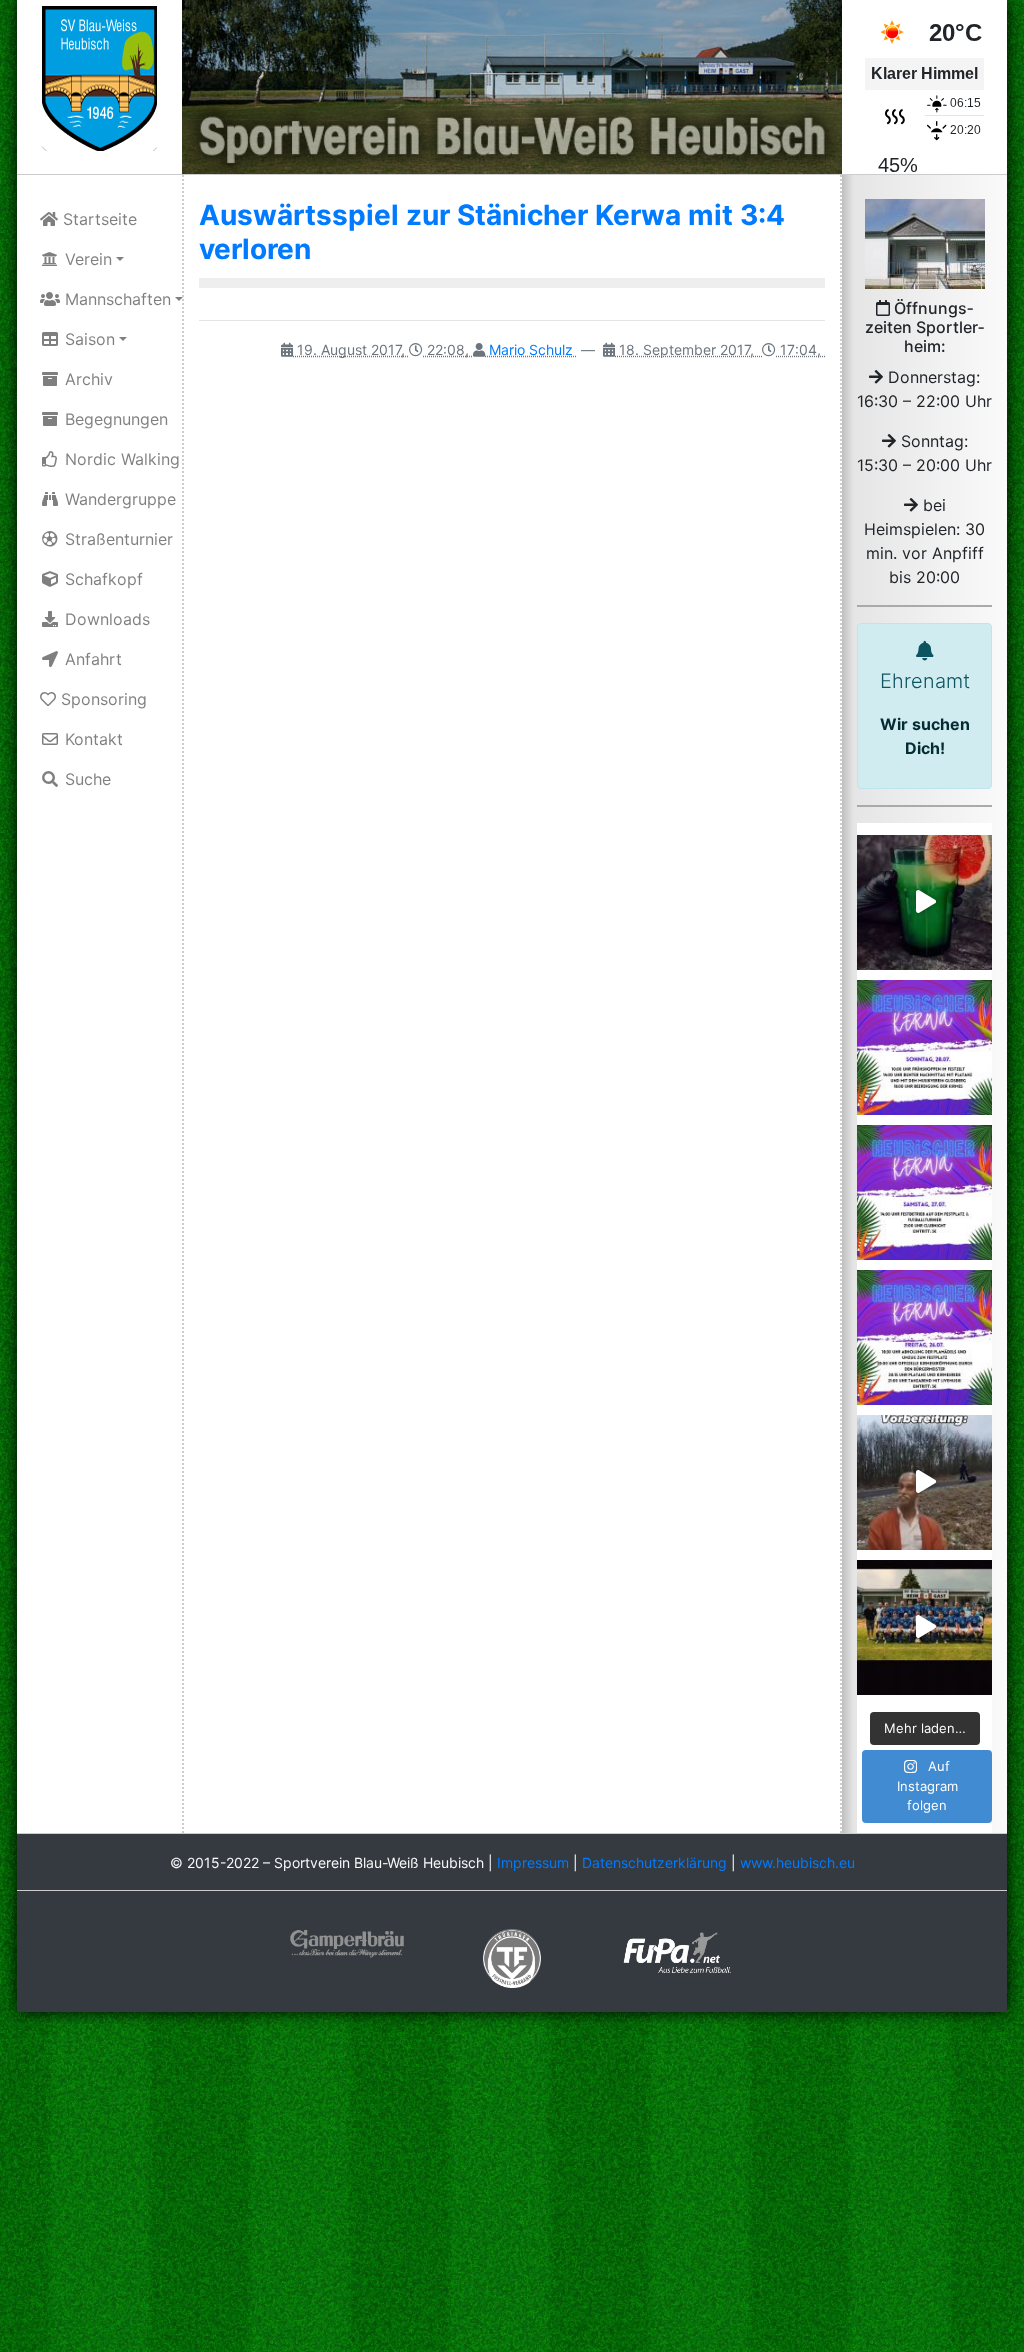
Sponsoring (101, 699)
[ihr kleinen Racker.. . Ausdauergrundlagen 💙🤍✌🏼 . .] (924, 1482)
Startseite (97, 219)
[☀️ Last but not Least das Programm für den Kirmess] (924, 1047)
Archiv (86, 379)
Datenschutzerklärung (654, 1862)
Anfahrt (91, 659)
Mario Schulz (531, 349)
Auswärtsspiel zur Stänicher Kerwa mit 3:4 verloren (492, 232)
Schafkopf (101, 579)
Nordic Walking (120, 459)
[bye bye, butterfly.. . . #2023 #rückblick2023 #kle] (924, 1627)
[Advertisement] (512, 2184)
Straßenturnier (116, 539)
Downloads (105, 619)
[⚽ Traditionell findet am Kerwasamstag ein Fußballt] (924, 1192)
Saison (87, 339)
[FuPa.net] (677, 1951)
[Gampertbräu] (347, 1942)
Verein (86, 259)
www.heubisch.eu (797, 1862)
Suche (85, 779)
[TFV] (99, 77)
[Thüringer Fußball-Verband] (512, 1956)
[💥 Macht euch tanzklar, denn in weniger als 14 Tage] (924, 1337)
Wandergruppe (118, 499)
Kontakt (91, 739)
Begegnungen (114, 419)
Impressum (533, 1862)
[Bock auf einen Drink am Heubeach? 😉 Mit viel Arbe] (924, 902)
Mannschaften (115, 299)
